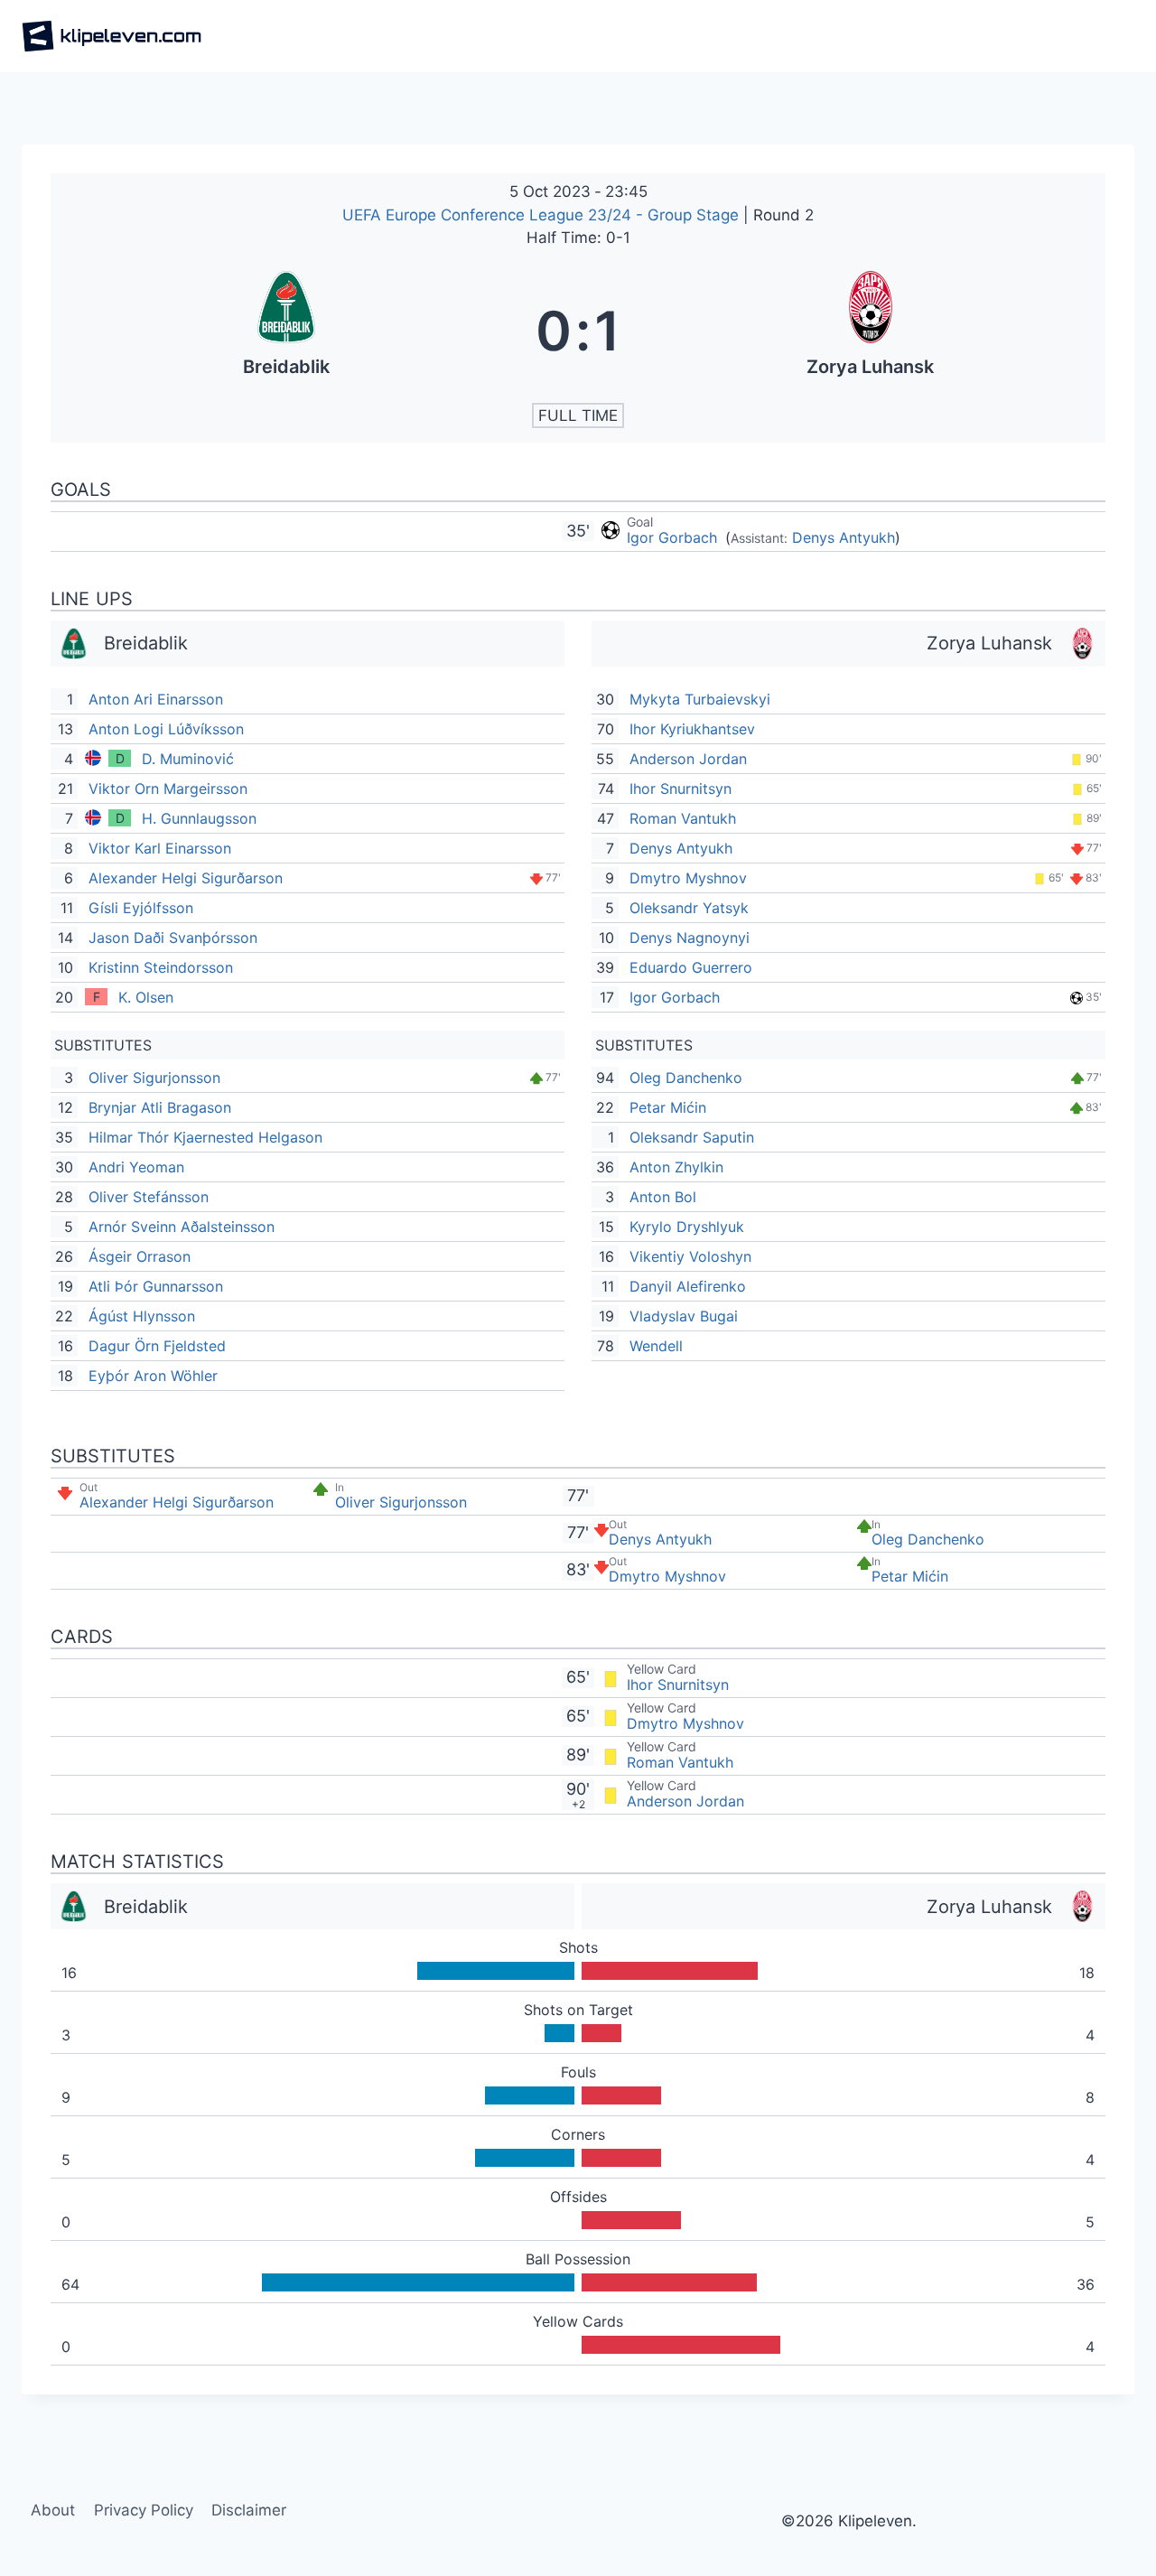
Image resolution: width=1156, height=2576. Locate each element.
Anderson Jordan (688, 759)
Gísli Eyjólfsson (141, 908)
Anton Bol (663, 1197)
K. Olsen (146, 997)
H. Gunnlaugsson (199, 818)
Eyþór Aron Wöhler (153, 1376)
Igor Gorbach (674, 537)
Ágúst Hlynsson (142, 1316)
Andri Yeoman (136, 1167)
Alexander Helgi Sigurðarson (186, 878)
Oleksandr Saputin (692, 1137)
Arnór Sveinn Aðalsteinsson (182, 1227)
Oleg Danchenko (686, 1078)
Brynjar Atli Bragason (160, 1107)
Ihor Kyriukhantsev (692, 729)
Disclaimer (249, 2510)
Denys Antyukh (844, 537)
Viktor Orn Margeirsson (168, 789)
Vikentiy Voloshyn (690, 1256)
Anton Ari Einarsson (156, 699)
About (53, 2510)
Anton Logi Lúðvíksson (166, 729)
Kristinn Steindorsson (161, 967)
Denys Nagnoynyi (690, 938)
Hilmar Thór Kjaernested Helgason (205, 1137)
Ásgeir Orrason (140, 1256)
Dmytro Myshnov (688, 878)
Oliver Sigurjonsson (154, 1078)
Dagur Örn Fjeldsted (157, 1346)
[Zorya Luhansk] (870, 331)
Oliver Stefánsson (149, 1197)
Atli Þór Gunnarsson (156, 1286)
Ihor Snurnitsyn (681, 789)
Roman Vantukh (683, 818)
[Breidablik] (286, 331)
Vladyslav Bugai (684, 1316)
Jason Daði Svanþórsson (173, 938)
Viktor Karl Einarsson (160, 848)
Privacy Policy (144, 2510)
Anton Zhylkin (676, 1167)
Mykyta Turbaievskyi (700, 699)
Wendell (656, 1346)
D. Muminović (188, 759)
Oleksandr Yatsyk (689, 908)
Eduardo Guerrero (691, 967)
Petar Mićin (668, 1107)
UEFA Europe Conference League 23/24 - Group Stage (543, 215)
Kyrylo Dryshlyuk (687, 1227)
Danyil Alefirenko (688, 1286)
